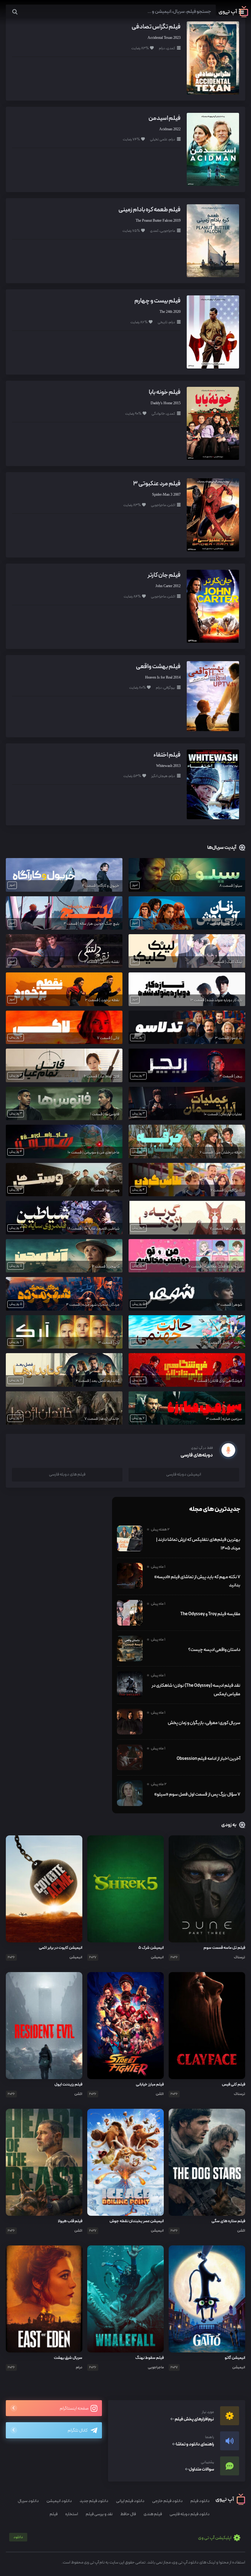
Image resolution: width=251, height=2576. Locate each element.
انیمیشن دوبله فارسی (184, 1474)
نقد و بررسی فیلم (99, 2514)
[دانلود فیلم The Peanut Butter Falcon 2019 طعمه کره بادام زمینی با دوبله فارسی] (213, 240)
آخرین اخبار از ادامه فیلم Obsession (208, 1759)
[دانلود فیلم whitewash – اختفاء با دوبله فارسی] (213, 784)
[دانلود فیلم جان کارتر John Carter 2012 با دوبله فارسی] (213, 606)
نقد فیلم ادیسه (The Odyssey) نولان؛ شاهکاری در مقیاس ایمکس (196, 1690)
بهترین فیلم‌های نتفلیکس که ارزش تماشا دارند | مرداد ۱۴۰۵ (198, 1544)
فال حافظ (128, 2514)
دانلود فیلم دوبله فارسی (190, 2514)
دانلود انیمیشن (59, 2501)
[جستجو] (15, 12)
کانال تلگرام (78, 2431)
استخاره (72, 2514)
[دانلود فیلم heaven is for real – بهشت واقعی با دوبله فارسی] (213, 696)
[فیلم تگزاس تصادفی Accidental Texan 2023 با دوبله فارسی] (213, 58)
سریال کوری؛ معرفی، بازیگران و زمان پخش (204, 1723)
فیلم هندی (153, 2514)
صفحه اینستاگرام (74, 2409)
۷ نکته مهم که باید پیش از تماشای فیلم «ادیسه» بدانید (197, 1581)
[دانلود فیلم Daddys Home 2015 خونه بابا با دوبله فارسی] (213, 423)
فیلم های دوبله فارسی (67, 1474)
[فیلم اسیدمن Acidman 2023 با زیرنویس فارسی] (213, 149)
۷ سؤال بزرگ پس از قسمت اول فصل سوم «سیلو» (197, 1794)
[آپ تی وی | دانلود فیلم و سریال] (233, 16)
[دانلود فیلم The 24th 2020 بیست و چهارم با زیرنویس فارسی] (213, 332)
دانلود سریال (28, 2501)
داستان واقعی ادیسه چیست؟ (214, 1650)
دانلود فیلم (200, 2501)
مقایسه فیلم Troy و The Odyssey (210, 1614)
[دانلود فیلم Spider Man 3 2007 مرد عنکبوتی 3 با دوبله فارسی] (213, 514)
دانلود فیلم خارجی (167, 2501)
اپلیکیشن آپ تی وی (123, 2538)
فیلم (54, 2514)
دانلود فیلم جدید (94, 2501)
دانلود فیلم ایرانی (130, 2501)
